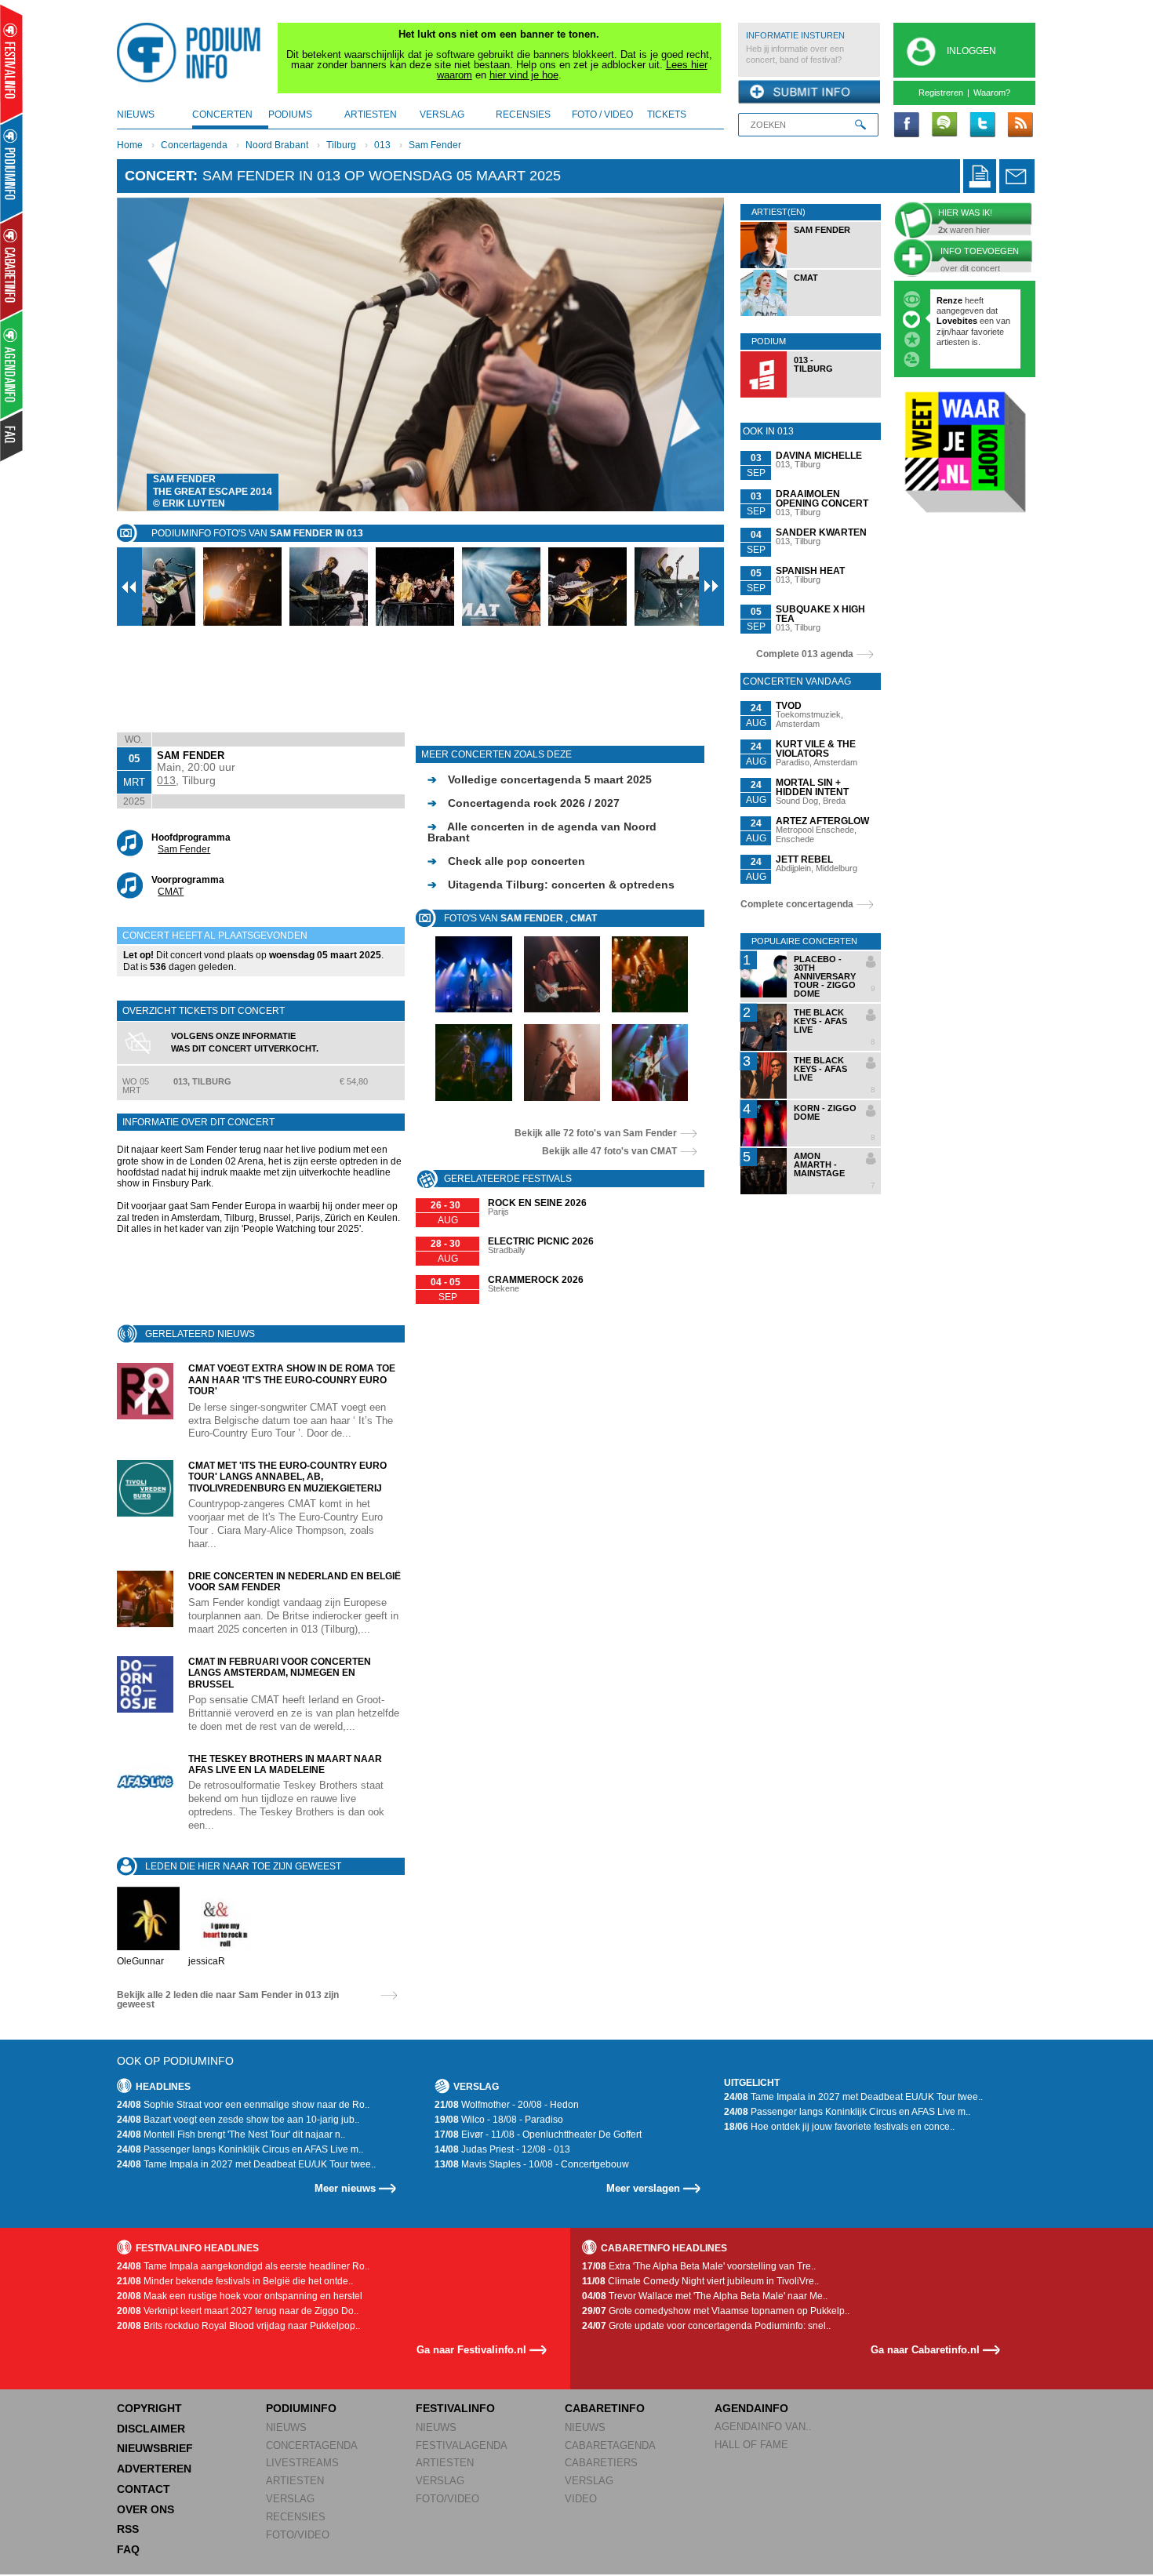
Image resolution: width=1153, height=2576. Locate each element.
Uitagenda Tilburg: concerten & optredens (551, 885)
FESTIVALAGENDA (462, 2445)
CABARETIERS (601, 2463)
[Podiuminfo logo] (193, 53)
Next (688, 354)
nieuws (136, 114)
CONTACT (144, 2489)
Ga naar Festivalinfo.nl (471, 2350)
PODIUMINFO (301, 2408)
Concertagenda (194, 145)
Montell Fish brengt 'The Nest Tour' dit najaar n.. (231, 2135)
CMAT (171, 892)
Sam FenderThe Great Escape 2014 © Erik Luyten (213, 491)
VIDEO (581, 2499)
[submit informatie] (809, 93)
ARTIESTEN (295, 2481)
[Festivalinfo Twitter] (982, 125)
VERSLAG (290, 2499)
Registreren (941, 93)
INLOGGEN (971, 51)
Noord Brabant (277, 145)
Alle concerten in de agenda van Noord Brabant (542, 832)
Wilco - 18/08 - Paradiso (499, 2120)
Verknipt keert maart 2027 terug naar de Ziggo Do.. (238, 2311)
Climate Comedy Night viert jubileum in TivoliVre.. (700, 2281)
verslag (442, 114)
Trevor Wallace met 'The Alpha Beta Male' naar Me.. (705, 2296)
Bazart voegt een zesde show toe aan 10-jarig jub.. (238, 2120)
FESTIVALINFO (455, 2408)
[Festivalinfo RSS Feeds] (1020, 125)
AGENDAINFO (751, 2408)
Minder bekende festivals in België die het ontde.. (235, 2281)
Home (130, 145)
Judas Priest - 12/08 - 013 (502, 2149)
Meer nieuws (345, 2188)
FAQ (128, 2549)
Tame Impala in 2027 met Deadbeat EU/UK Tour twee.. (246, 2164)
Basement (958, 352)
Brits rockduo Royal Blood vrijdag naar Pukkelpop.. (238, 2326)
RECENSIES (296, 2517)
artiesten (371, 114)
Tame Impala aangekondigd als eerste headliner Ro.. (243, 2266)
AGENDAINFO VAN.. (763, 2427)
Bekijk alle (596, 1133)
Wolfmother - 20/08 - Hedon (507, 2105)
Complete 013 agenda (805, 654)
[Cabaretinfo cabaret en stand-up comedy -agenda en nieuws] (11, 266)
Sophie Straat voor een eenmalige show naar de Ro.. (243, 2105)
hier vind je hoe (524, 75)
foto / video (602, 114)
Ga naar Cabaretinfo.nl (925, 2350)
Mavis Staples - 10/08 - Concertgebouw (532, 2164)
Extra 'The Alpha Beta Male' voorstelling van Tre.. (699, 2266)
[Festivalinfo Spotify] (944, 125)
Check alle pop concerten (506, 861)
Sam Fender (435, 145)
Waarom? (992, 93)
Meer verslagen (643, 2188)
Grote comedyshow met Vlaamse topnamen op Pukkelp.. (716, 2311)
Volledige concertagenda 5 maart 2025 (540, 779)
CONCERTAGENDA (312, 2445)
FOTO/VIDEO (298, 2535)
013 (382, 145)
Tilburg (341, 145)
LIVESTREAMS (302, 2463)
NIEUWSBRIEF (155, 2448)
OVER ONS (145, 2509)
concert (159, 176)
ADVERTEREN (154, 2469)
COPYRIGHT (149, 2408)
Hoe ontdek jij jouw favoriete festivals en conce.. (839, 2127)
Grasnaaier (959, 300)
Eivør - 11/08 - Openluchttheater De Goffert (538, 2135)
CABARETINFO (605, 2408)
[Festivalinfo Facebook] (907, 125)
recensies (523, 114)
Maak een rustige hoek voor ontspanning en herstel (240, 2296)
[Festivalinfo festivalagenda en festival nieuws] (11, 64)
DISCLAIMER (151, 2429)
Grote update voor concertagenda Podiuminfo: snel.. (706, 2326)
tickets (667, 114)
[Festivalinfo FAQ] (12, 436)
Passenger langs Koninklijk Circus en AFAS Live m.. (240, 2149)
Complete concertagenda (797, 904)
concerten (222, 114)
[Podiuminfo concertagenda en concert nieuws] (12, 167)
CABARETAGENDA (610, 2445)
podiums (290, 114)
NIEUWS (286, 2427)
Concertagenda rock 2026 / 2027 (524, 803)
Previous (153, 354)
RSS (128, 2529)
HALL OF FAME (751, 2445)
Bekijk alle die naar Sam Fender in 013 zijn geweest (228, 2000)
